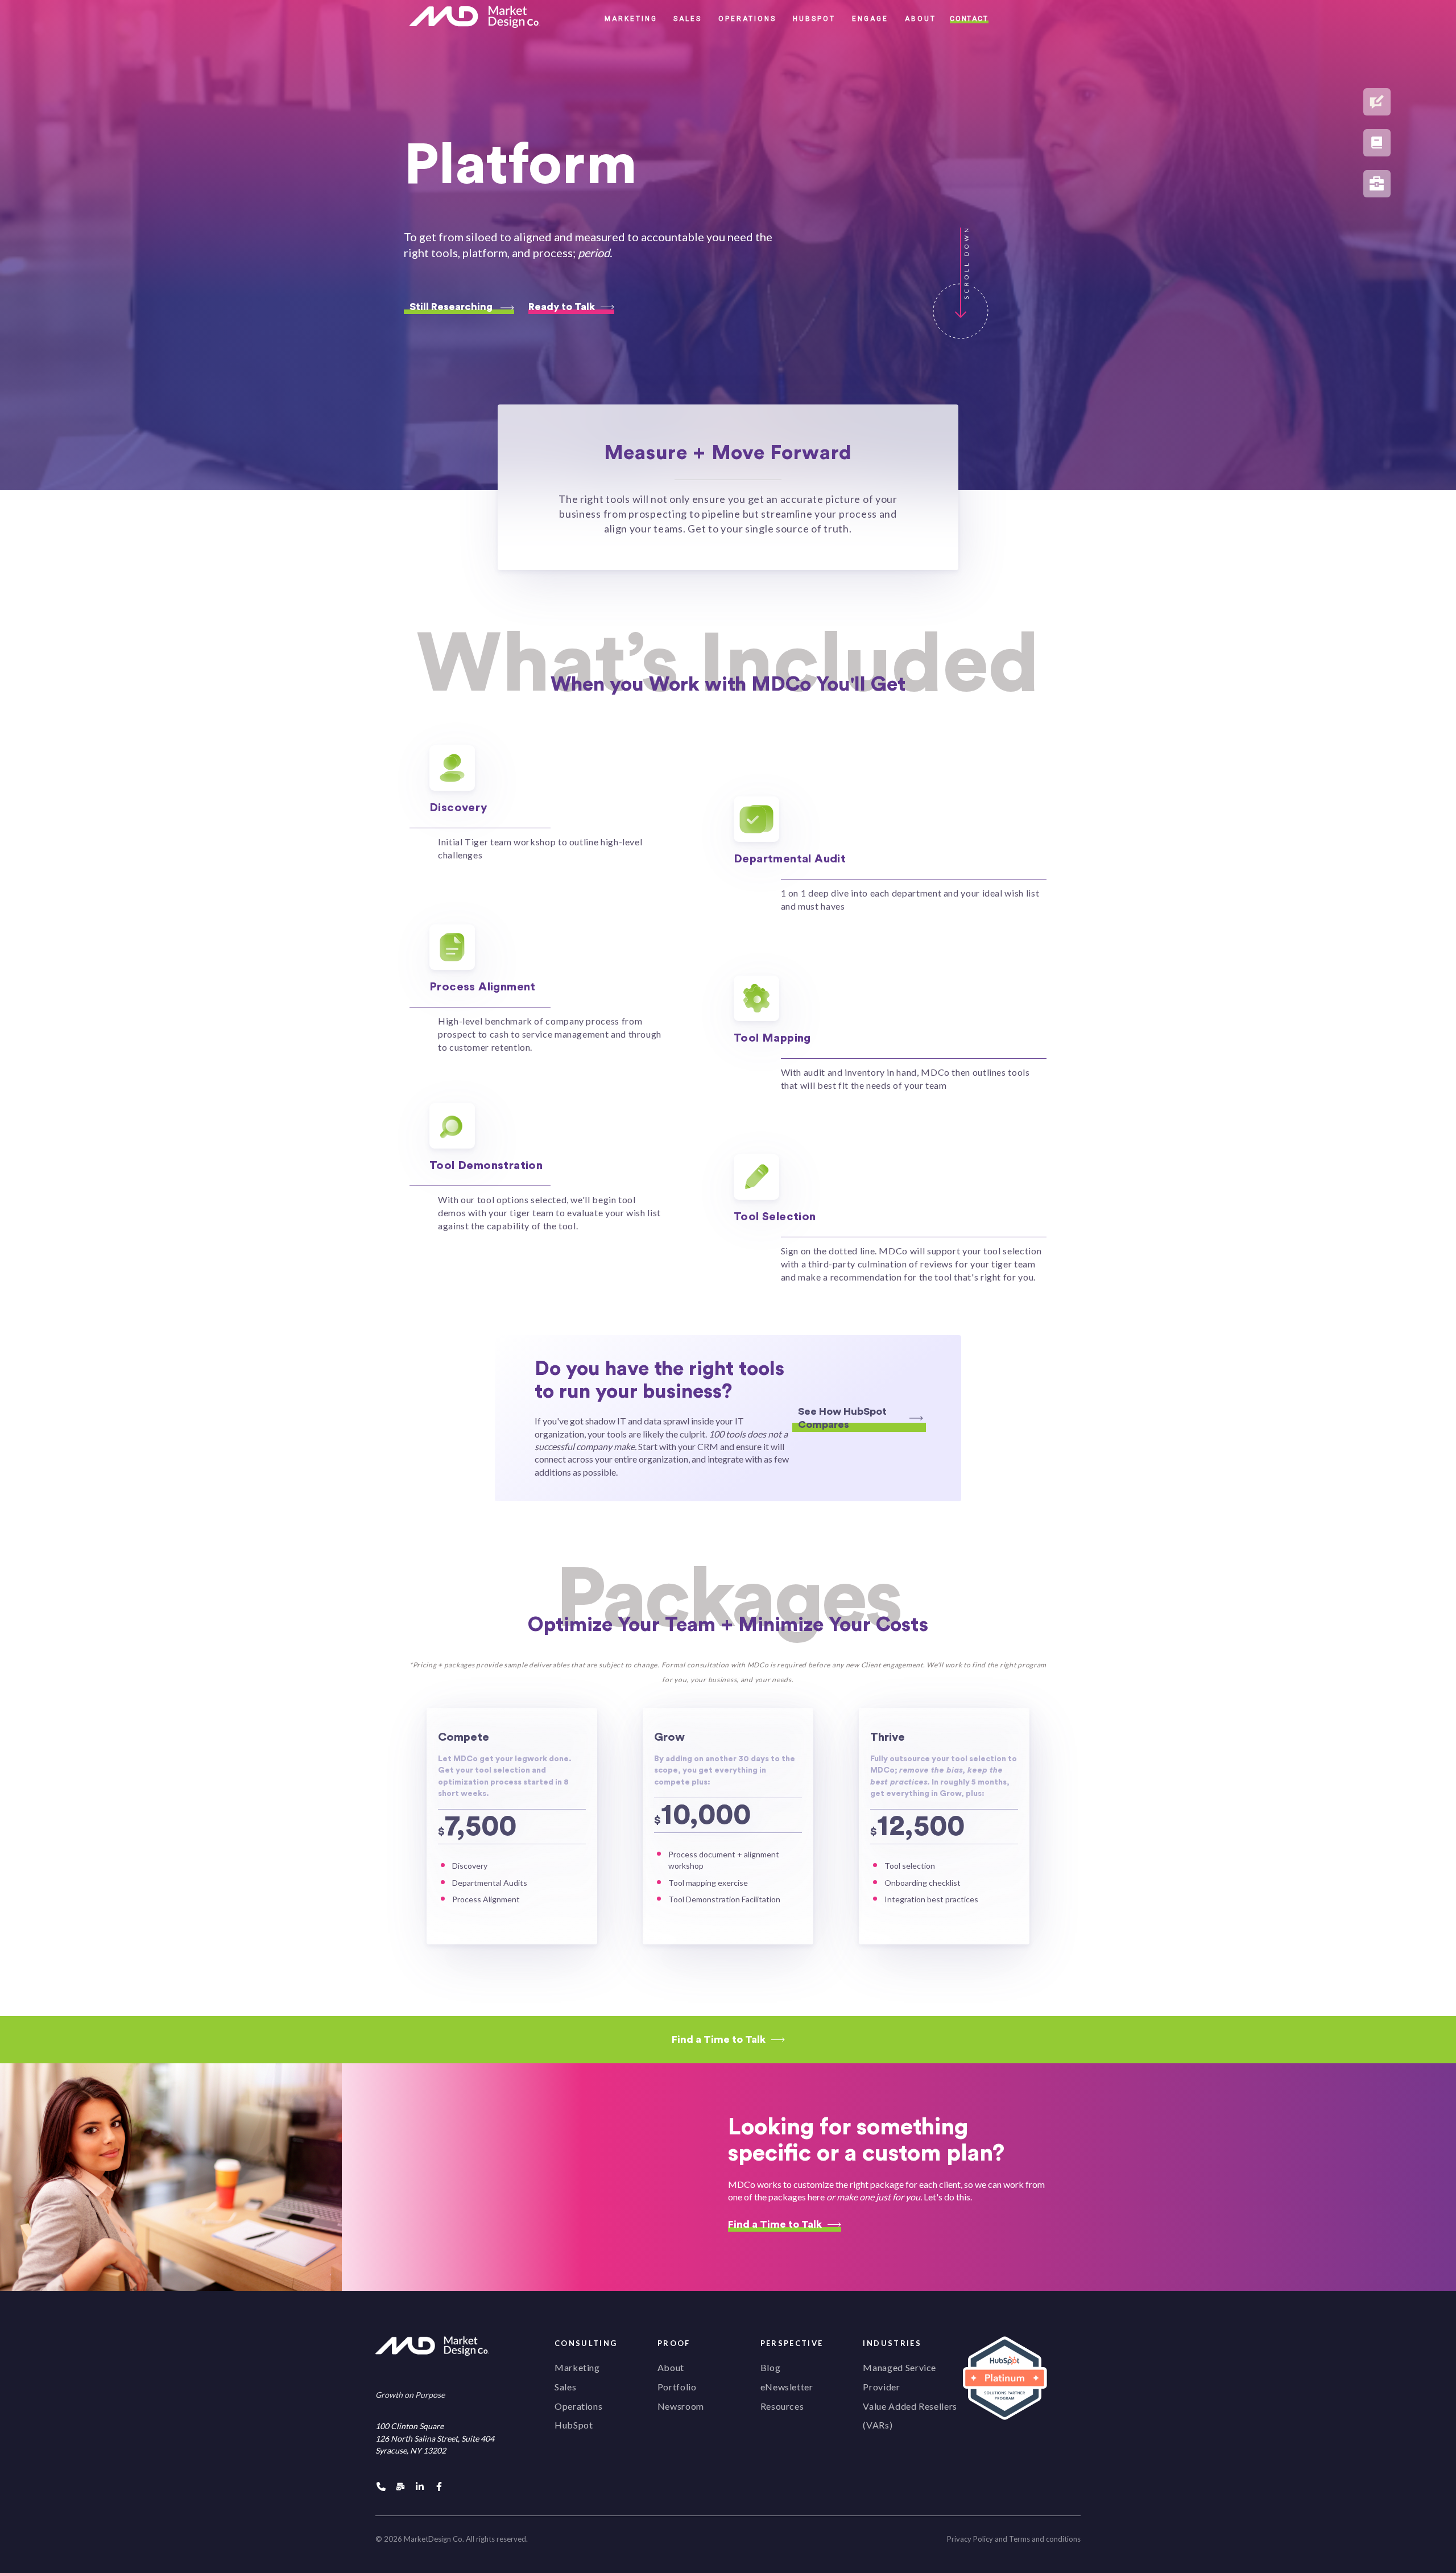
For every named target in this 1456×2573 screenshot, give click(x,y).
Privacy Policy (970, 2539)
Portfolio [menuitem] (677, 2387)
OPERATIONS (747, 19)
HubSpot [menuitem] (574, 2425)
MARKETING (631, 19)
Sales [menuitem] (565, 2387)
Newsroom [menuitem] (681, 2406)
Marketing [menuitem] (577, 2367)
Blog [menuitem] (771, 2367)
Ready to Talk (562, 307)
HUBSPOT (814, 19)
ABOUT (921, 19)
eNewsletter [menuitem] (787, 2387)
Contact (969, 19)
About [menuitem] (671, 2367)
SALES (688, 19)
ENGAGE (870, 19)
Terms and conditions (1045, 2539)
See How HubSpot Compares (842, 1418)
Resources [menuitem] (782, 2406)
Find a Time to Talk (719, 2039)
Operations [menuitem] (578, 2406)
